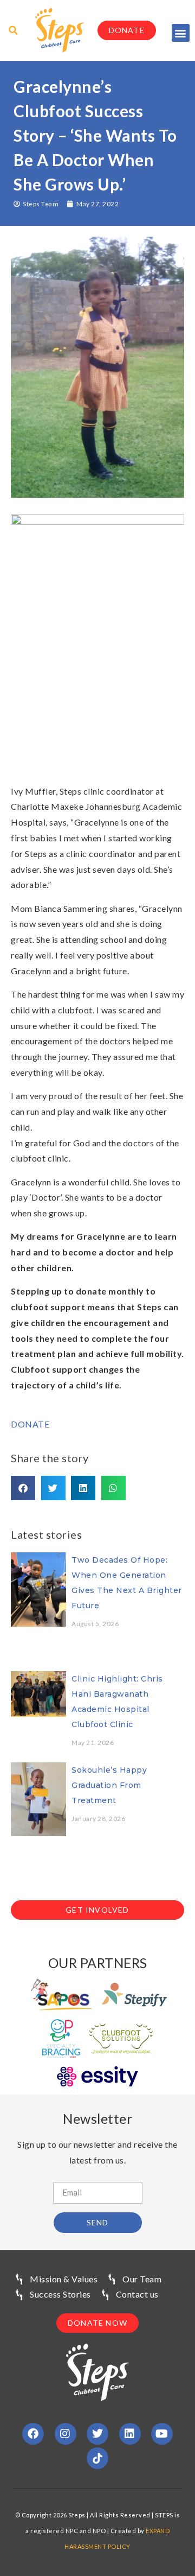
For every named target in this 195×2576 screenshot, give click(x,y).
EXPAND (158, 2531)
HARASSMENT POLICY (97, 2546)
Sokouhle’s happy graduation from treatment (109, 1785)
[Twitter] (97, 2434)
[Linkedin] (130, 2434)
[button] (181, 33)
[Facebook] (33, 2434)
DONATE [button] (30, 1424)
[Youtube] (162, 2434)
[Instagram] (66, 2434)
